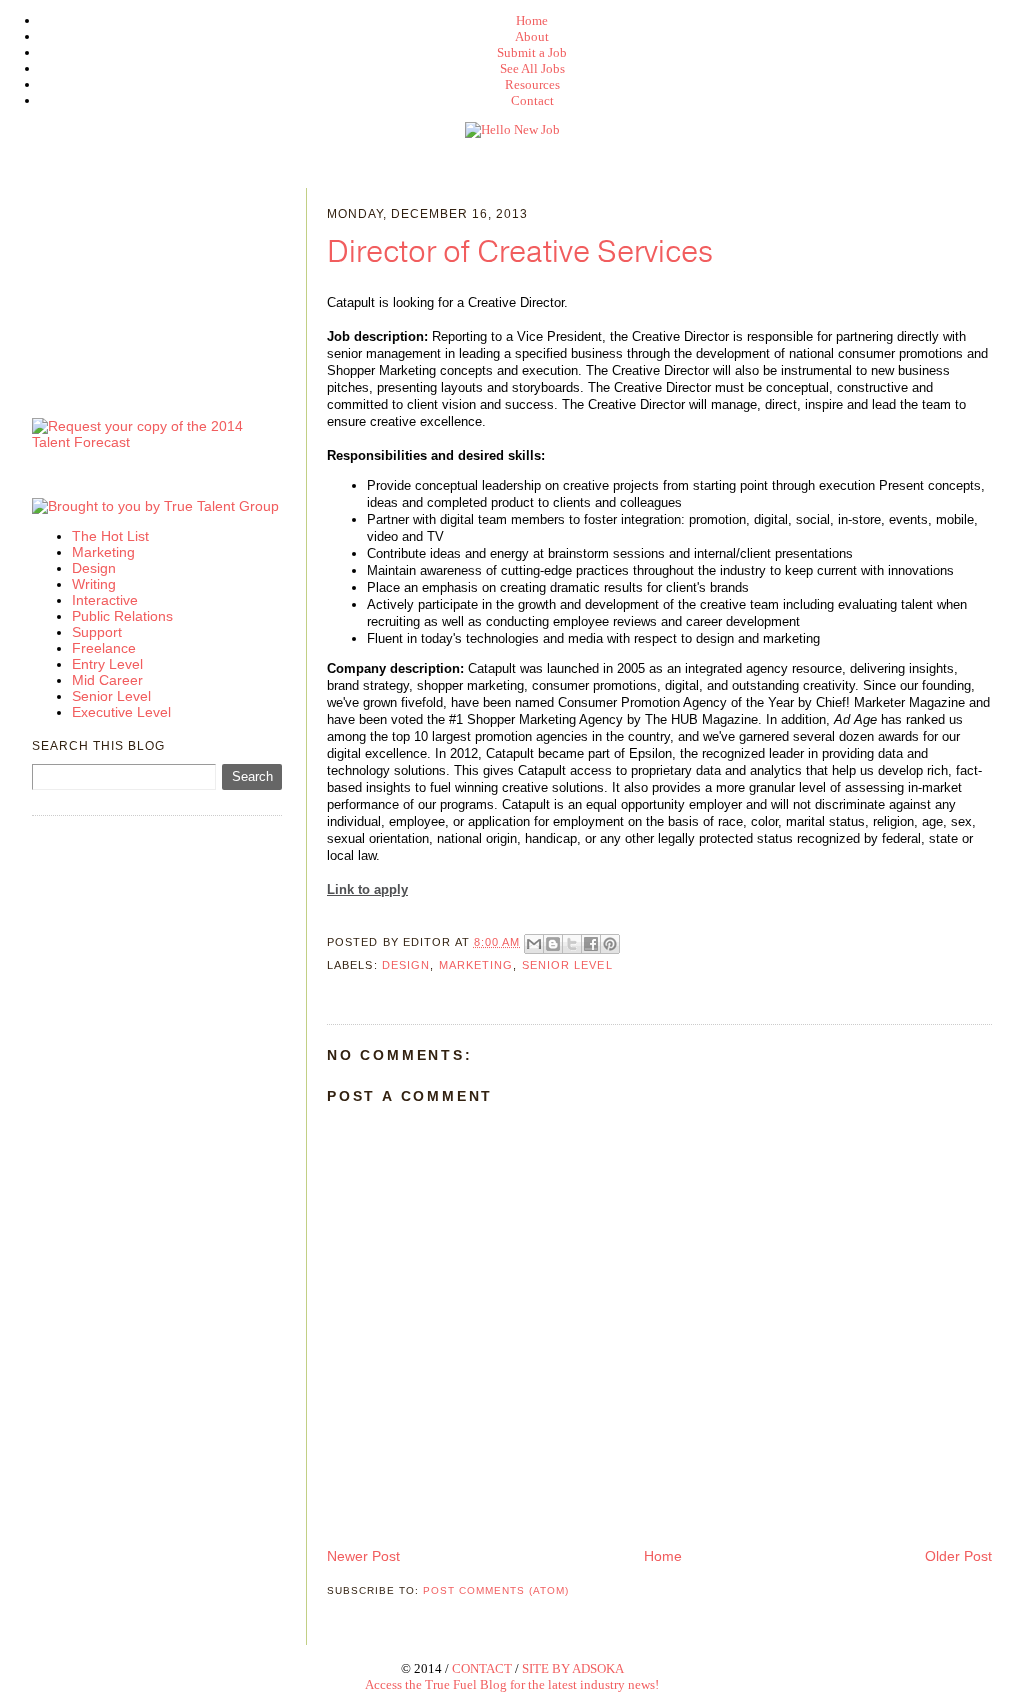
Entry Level (107, 664)
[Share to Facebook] (591, 944)
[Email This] (534, 944)
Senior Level (567, 965)
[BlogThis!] (553, 944)
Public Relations (122, 616)
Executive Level (121, 712)
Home (532, 20)
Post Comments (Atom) (496, 1590)
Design (406, 965)
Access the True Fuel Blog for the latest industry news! (512, 1684)
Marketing (476, 965)
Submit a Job (532, 52)
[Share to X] (572, 944)
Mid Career (107, 680)
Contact (532, 100)
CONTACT (482, 1668)
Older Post (958, 1556)
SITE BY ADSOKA (573, 1668)
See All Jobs (532, 68)
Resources (532, 84)
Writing (94, 584)
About (532, 36)
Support (97, 632)
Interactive (105, 600)
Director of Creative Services (520, 252)
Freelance (104, 648)
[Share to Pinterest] (610, 944)
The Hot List (110, 536)
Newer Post (363, 1556)
